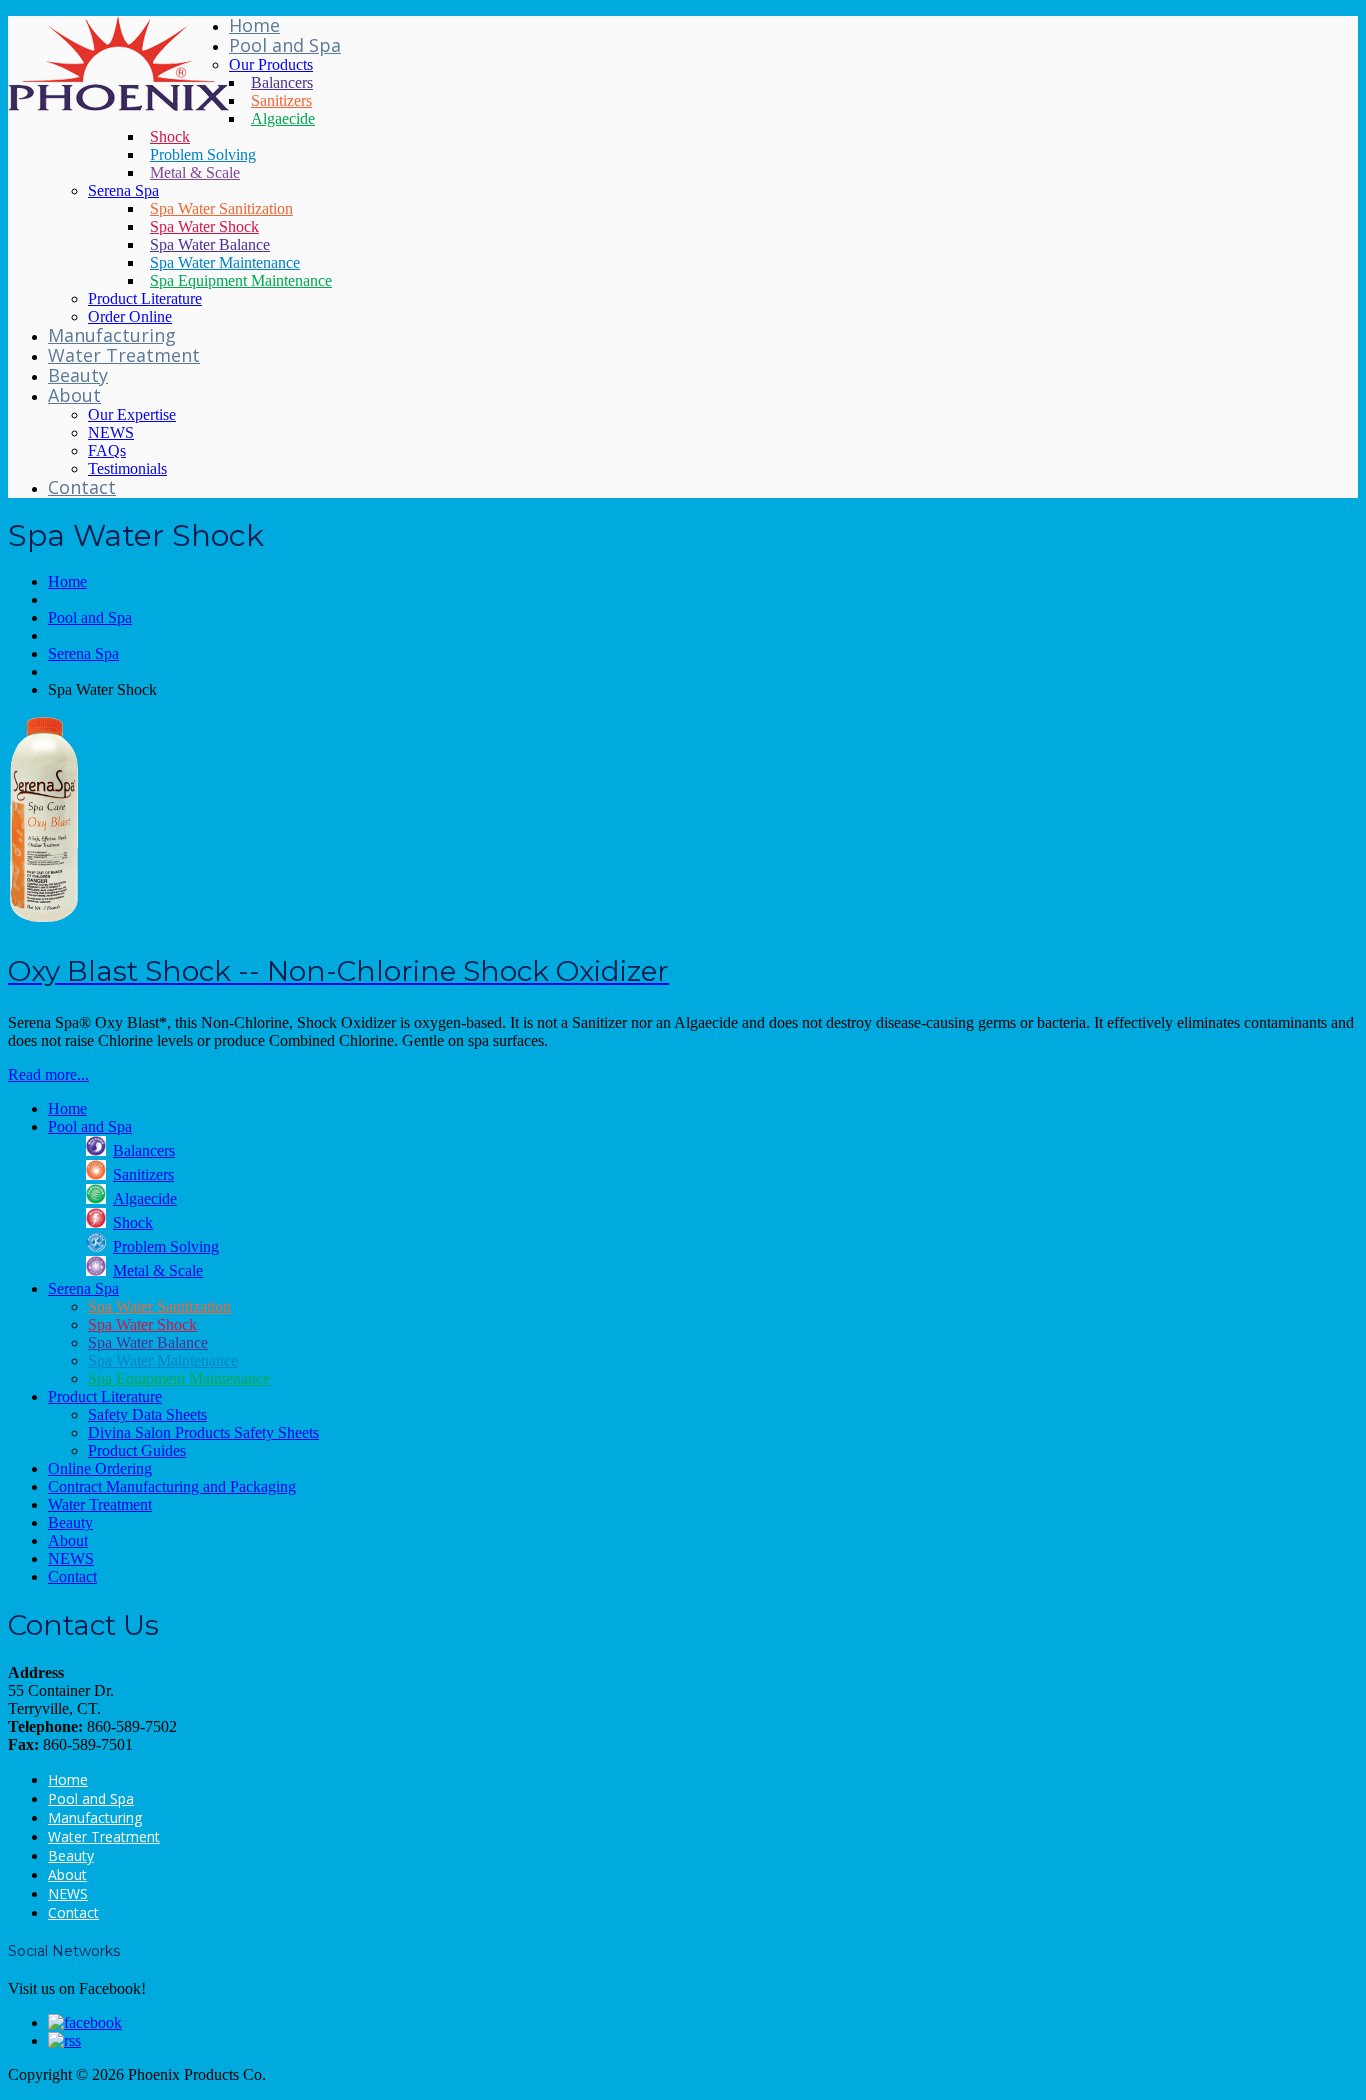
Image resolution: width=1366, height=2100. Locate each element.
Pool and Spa (285, 45)
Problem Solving (203, 154)
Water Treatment (124, 355)
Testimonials (127, 468)
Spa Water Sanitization (221, 208)
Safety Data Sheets (147, 1414)
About (74, 395)
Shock (170, 136)
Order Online (130, 316)
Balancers (282, 82)
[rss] (64, 2040)
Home (254, 25)
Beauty (78, 375)
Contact (82, 487)
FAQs (107, 450)
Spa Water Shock (204, 226)
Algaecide (283, 118)
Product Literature (145, 298)
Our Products (271, 64)
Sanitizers (281, 100)
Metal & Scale (195, 172)
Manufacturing (112, 335)
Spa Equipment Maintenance (241, 280)
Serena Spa (123, 190)
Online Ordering (100, 1468)
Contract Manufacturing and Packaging (172, 1486)
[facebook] (85, 2022)
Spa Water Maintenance (225, 262)
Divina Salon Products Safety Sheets (203, 1432)
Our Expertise (132, 414)
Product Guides (137, 1450)
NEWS (111, 432)
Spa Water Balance (210, 244)
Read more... (48, 1074)
